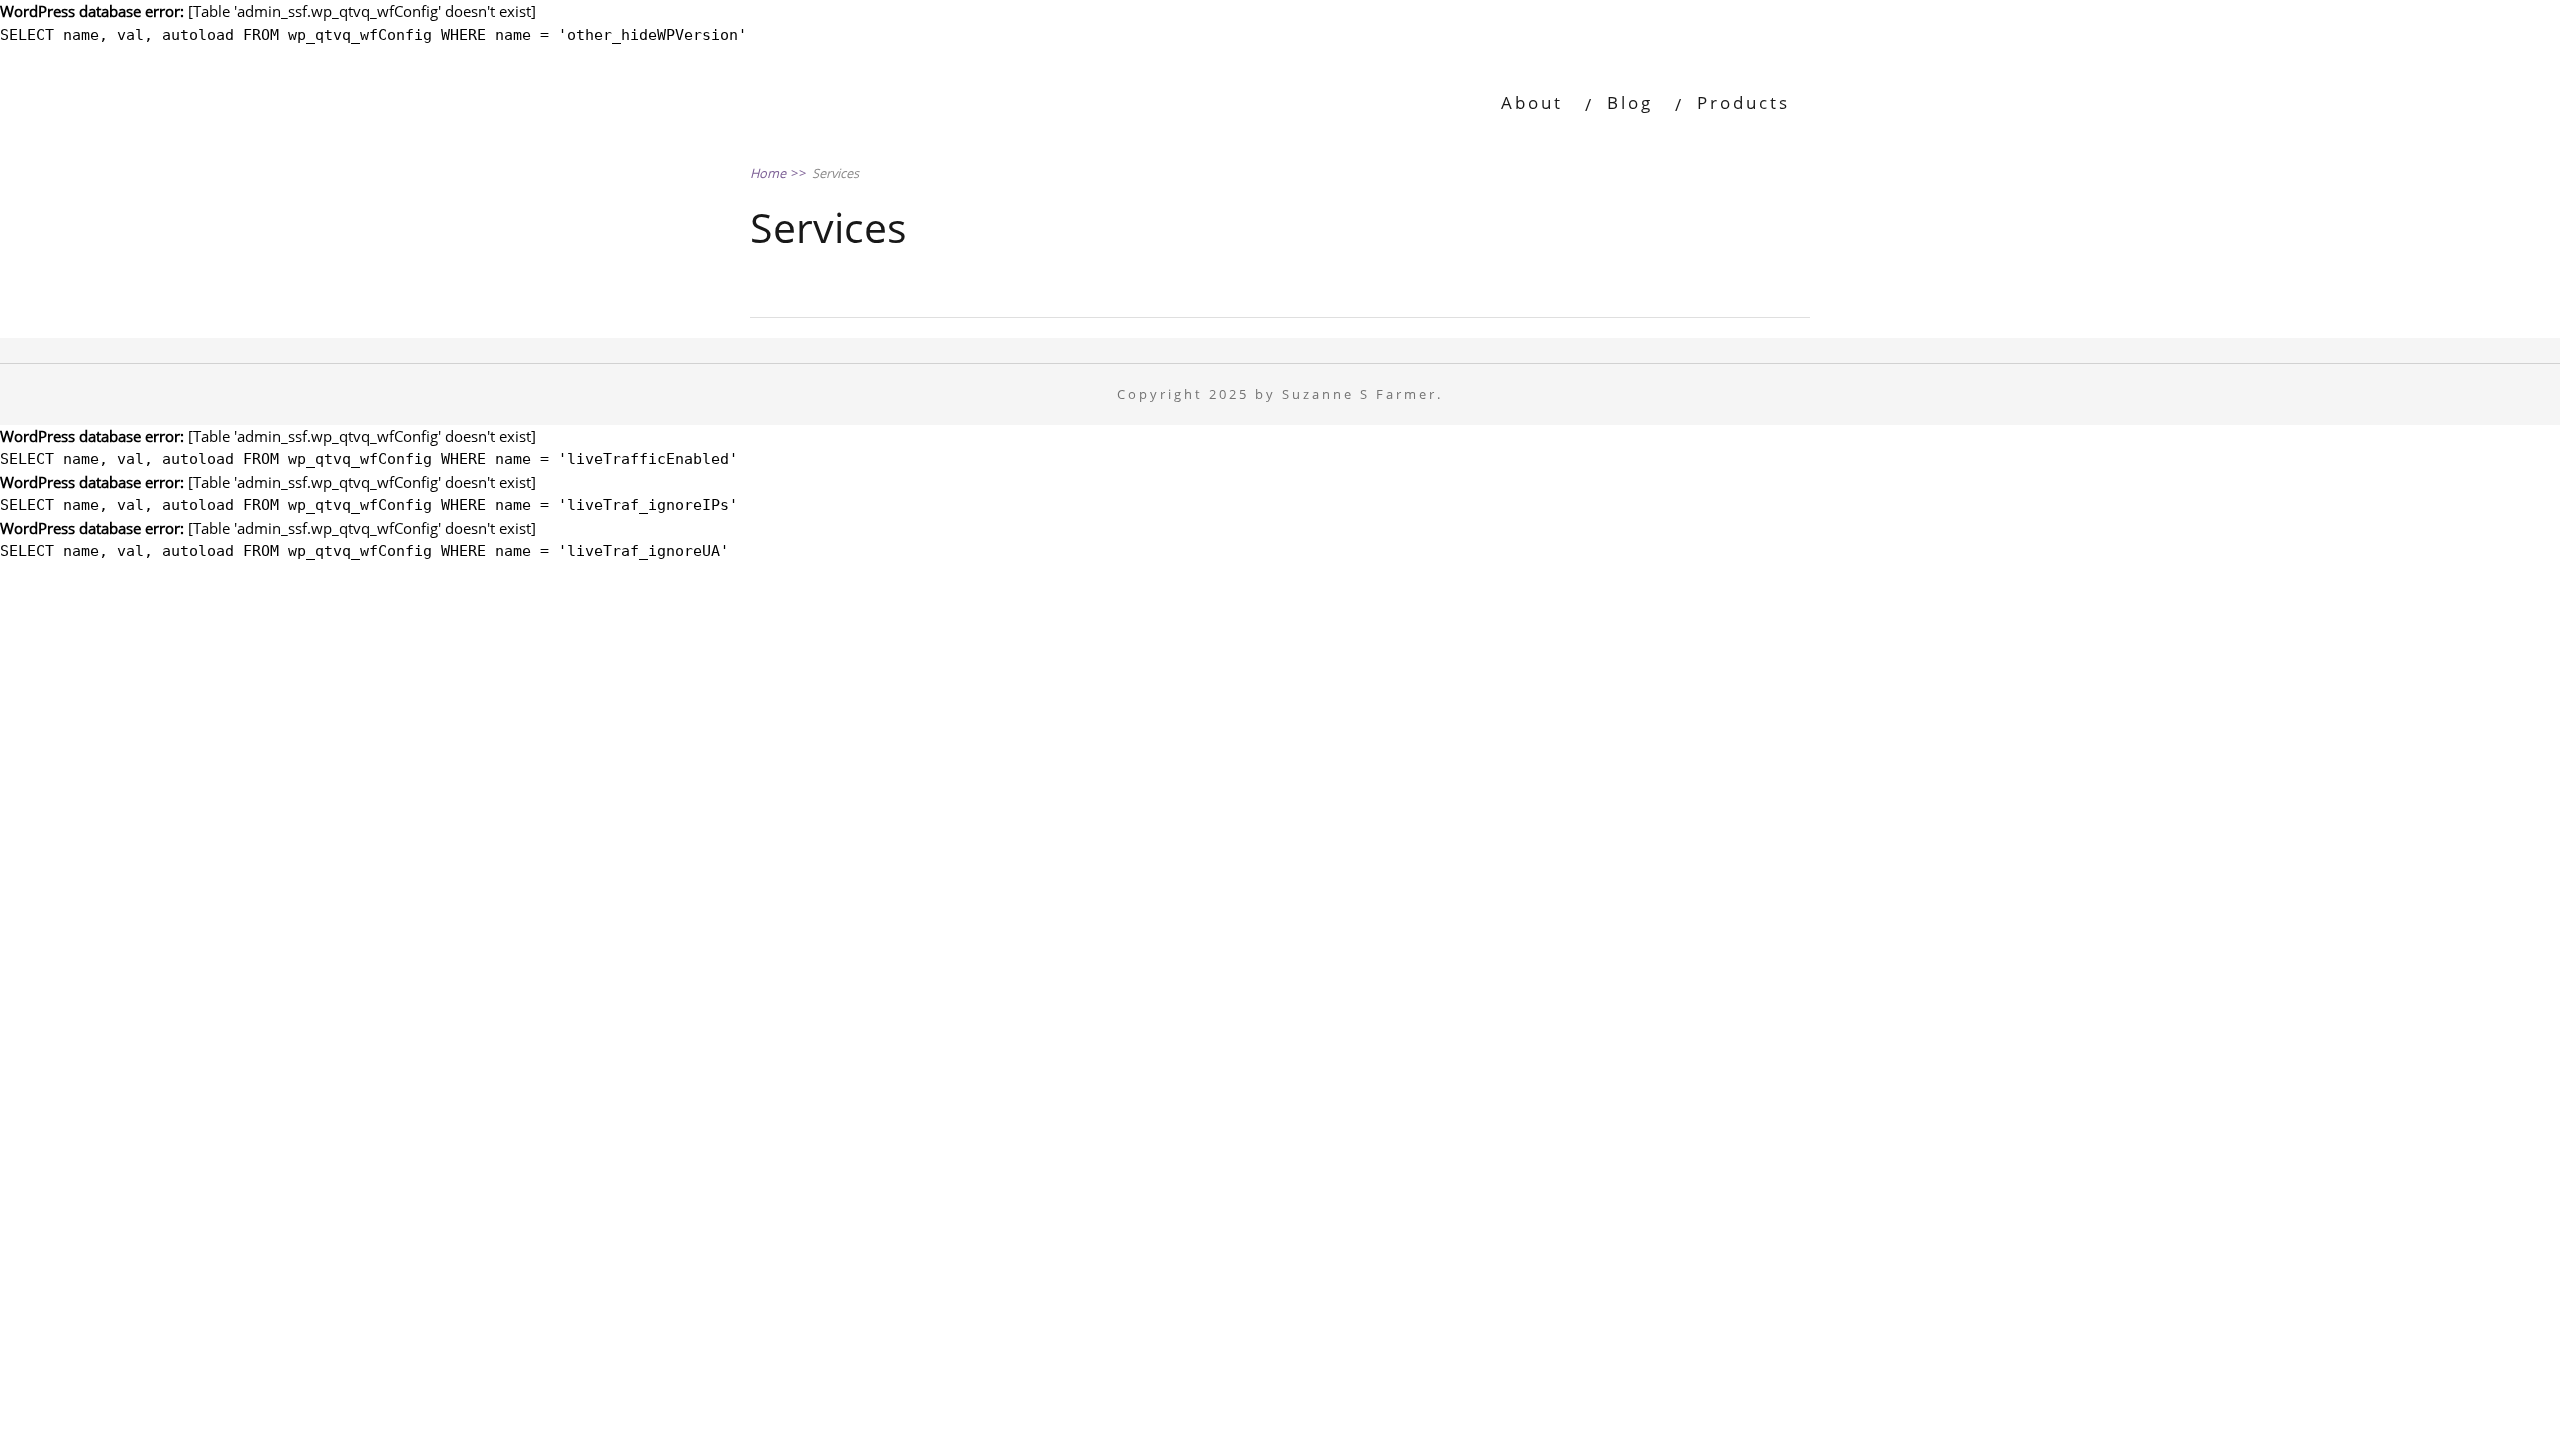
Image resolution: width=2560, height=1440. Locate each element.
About (1532, 102)
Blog (1630, 102)
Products (1743, 102)
